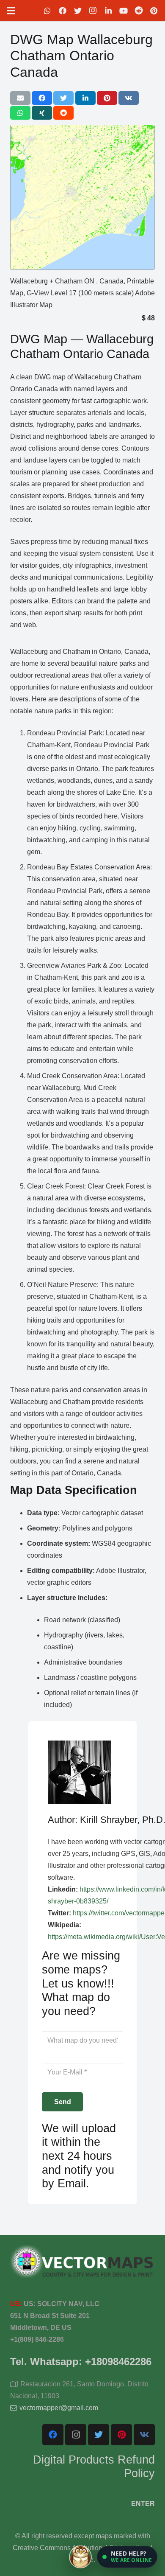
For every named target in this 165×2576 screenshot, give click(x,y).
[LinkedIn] (108, 11)
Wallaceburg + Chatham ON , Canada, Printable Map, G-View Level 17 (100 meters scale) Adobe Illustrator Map (82, 293)
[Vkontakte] (144, 2435)
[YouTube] (124, 11)
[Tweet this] (63, 98)
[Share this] (42, 98)
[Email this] (20, 98)
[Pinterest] (154, 11)
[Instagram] (93, 11)
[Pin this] (107, 98)
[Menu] (11, 11)
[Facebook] (63, 11)
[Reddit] (139, 11)
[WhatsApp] (47, 11)
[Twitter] (78, 11)
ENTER (143, 2504)
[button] (127, 2557)
